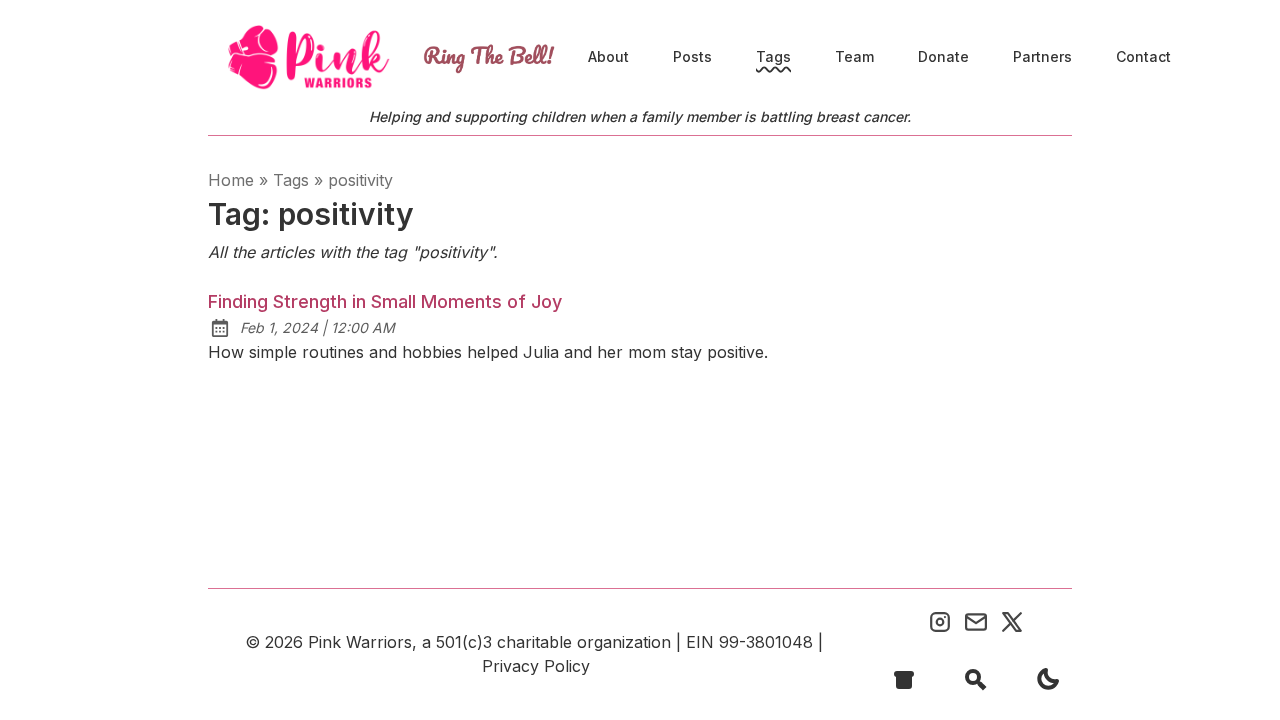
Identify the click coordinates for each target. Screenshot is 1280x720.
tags (291, 180)
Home (231, 180)
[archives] (904, 679)
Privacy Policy (536, 666)
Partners (1042, 56)
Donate (943, 56)
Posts (692, 56)
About (608, 56)
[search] (976, 679)
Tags (773, 56)
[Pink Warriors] (308, 57)
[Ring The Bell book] (490, 57)
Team (854, 56)
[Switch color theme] (1048, 679)
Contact (1143, 56)
